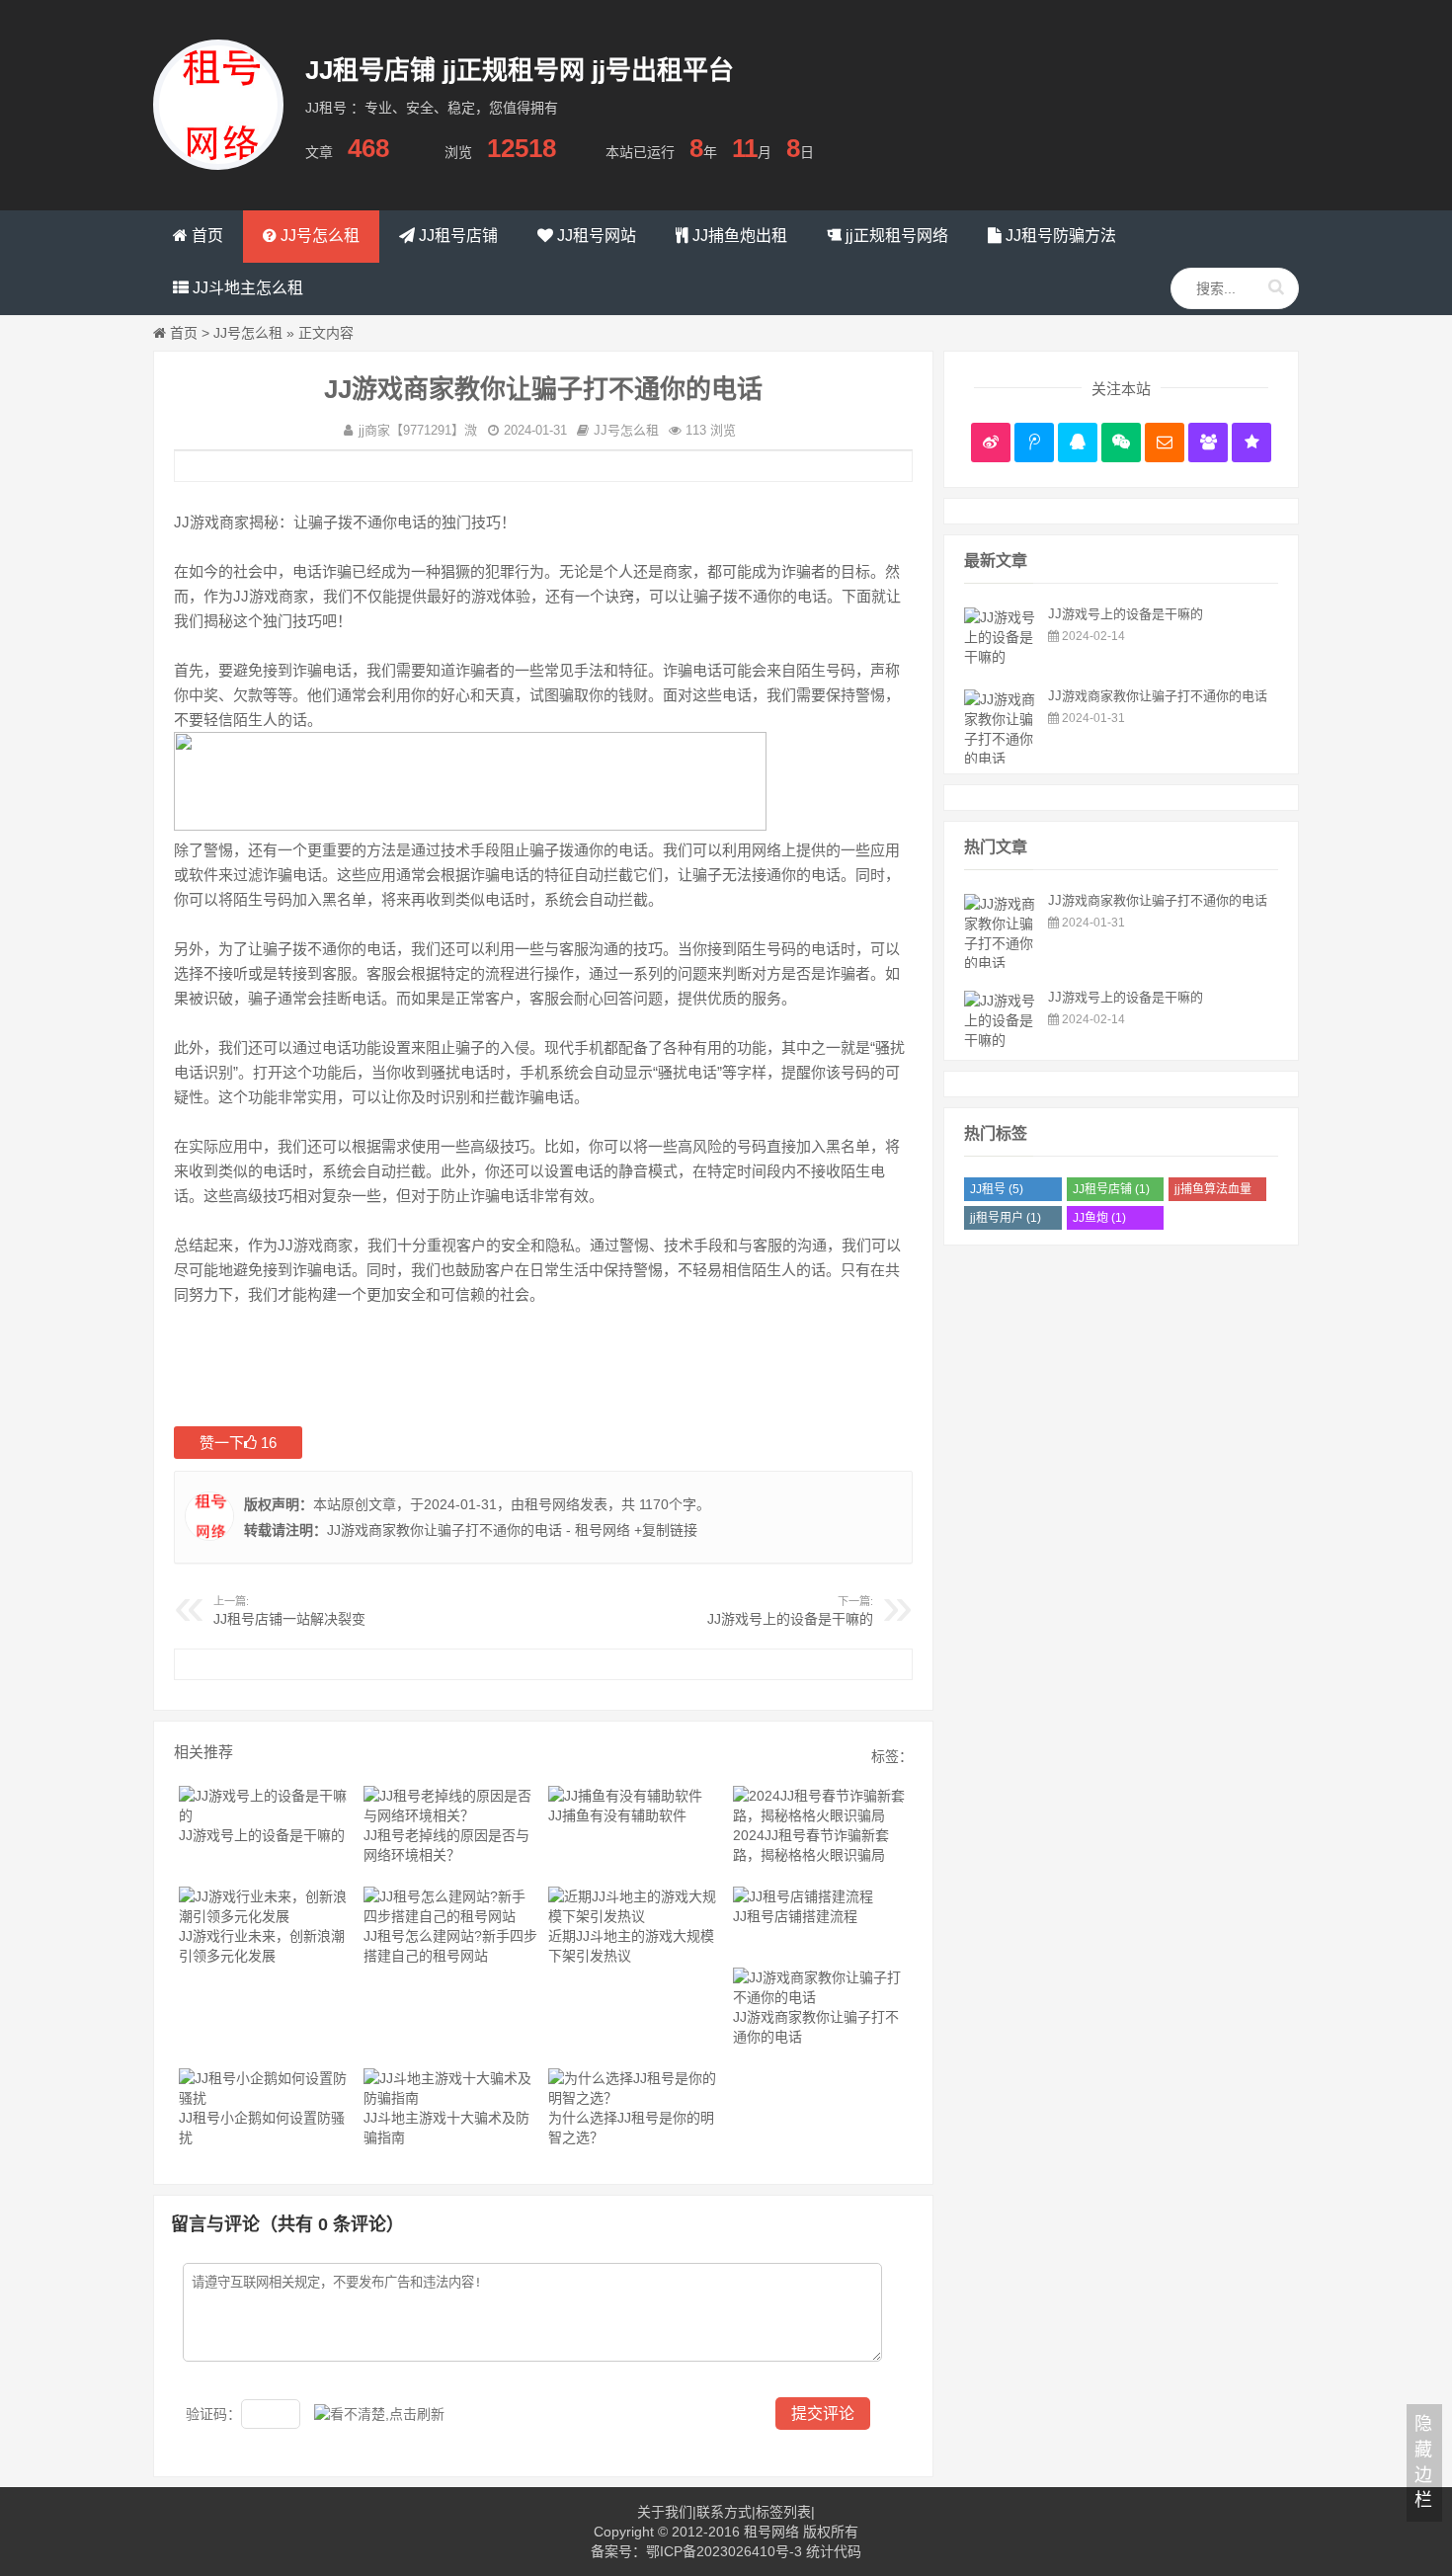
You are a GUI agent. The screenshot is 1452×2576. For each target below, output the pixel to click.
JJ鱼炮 (1099, 1218)
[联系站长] (1078, 443)
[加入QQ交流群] (1208, 443)
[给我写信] (1165, 443)
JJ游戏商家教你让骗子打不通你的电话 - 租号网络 (479, 1530)
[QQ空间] (1251, 443)
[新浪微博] (991, 443)
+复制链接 (664, 1530)
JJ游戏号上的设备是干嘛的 (790, 1619)
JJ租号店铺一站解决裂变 (289, 1619)
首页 (184, 333)
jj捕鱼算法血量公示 (1213, 1192)
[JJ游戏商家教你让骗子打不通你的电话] (1001, 759)
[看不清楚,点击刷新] (379, 2414)
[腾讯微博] (1034, 443)
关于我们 (665, 2512)
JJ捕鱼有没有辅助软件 (617, 1815)
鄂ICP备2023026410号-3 (724, 2551)
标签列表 (783, 2512)
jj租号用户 (1006, 1218)
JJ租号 (997, 1189)
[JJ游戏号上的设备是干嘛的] (1001, 657)
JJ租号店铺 (1111, 1189)
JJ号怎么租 (248, 333)
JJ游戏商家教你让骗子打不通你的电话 (1158, 696)
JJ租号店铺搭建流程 (795, 1916)
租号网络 (552, 1504)
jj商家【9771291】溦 (418, 430)
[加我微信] (1121, 443)
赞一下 (238, 1443)
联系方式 (724, 2512)
